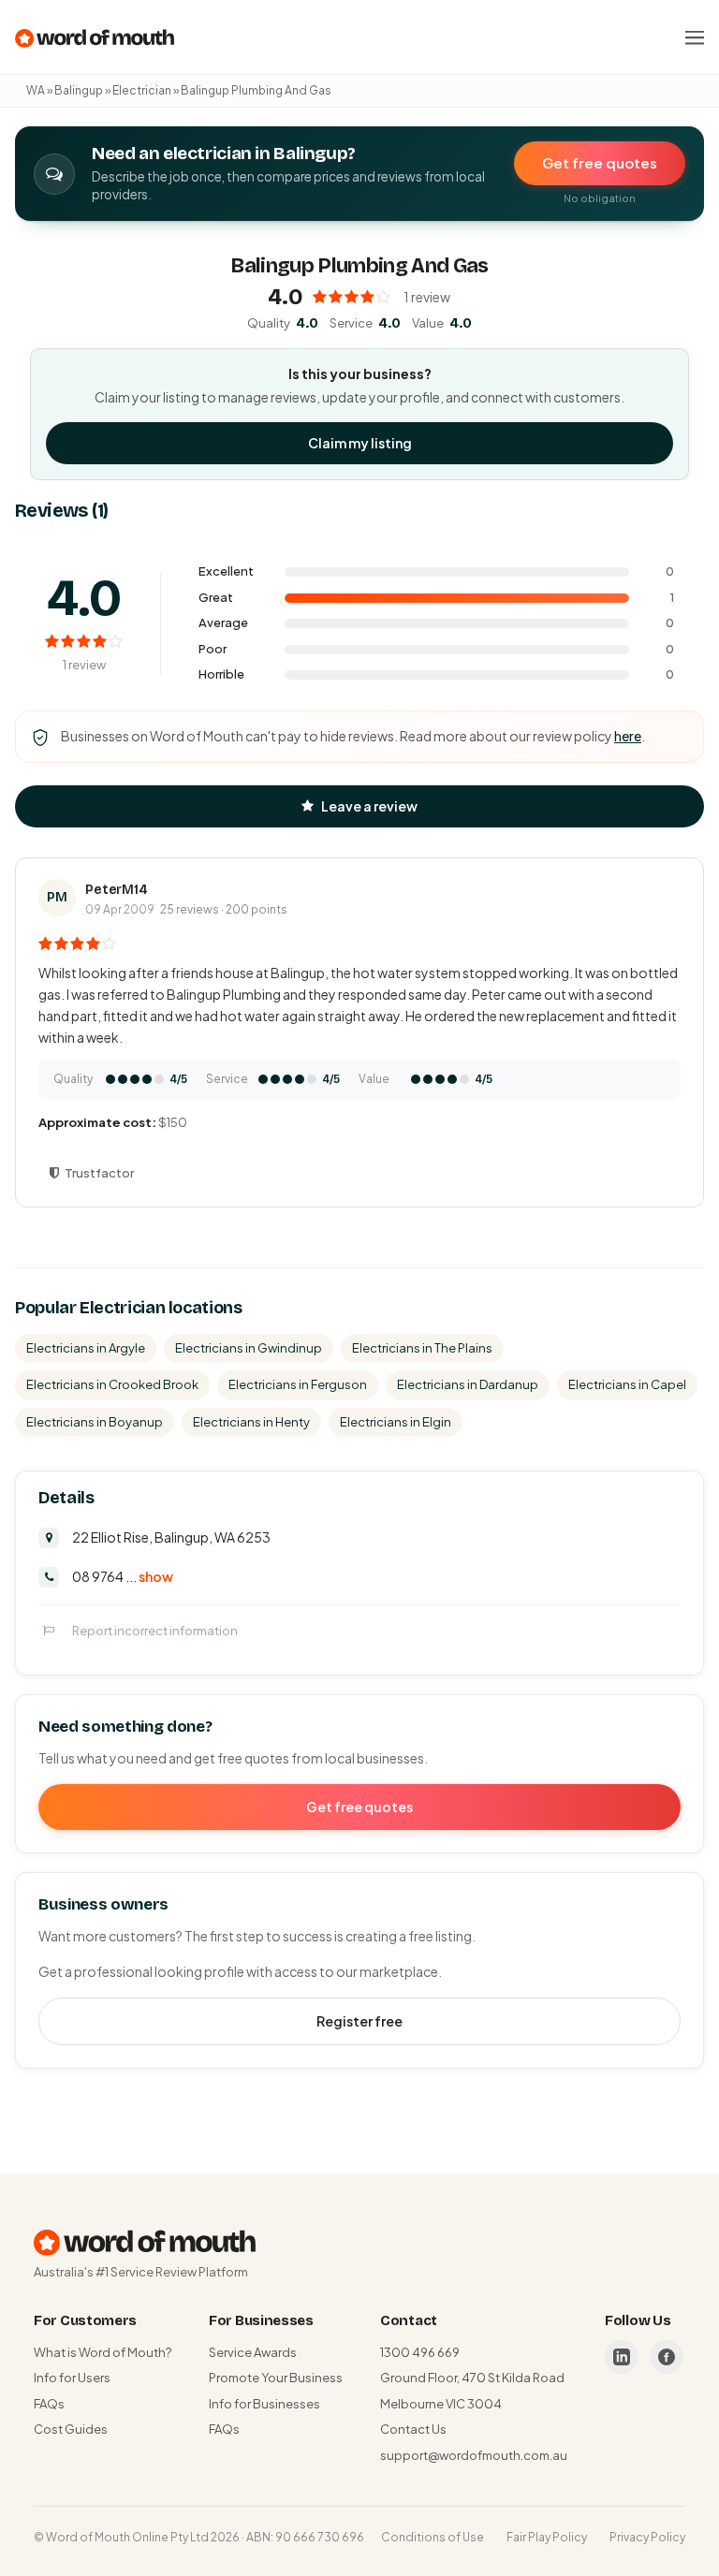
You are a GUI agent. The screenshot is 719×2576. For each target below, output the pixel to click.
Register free (359, 2021)
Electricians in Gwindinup (249, 1348)
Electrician (142, 90)
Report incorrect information (155, 1631)
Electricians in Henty (251, 1422)
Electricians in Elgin (396, 1422)
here (628, 736)
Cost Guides (71, 2429)
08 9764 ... (123, 1576)
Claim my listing (360, 443)
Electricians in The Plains (422, 1348)
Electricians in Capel (627, 1384)
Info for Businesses (264, 2404)
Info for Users (72, 2378)
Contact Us (413, 2429)
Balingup (79, 90)
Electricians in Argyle (86, 1348)
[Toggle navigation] (695, 37)
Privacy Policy (647, 2537)
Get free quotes (600, 162)
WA (36, 90)
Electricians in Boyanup (95, 1422)
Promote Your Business (276, 2378)
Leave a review (369, 806)
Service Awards (253, 2352)
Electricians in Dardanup (468, 1384)
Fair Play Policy (547, 2537)
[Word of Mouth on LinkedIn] (622, 2357)
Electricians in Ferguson (298, 1384)
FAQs (49, 2404)
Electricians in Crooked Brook (112, 1384)
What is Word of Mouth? (103, 2352)
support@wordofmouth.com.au (474, 2455)
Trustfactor (99, 1173)
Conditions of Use (433, 2537)
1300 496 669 (420, 2352)
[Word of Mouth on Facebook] (667, 2357)
